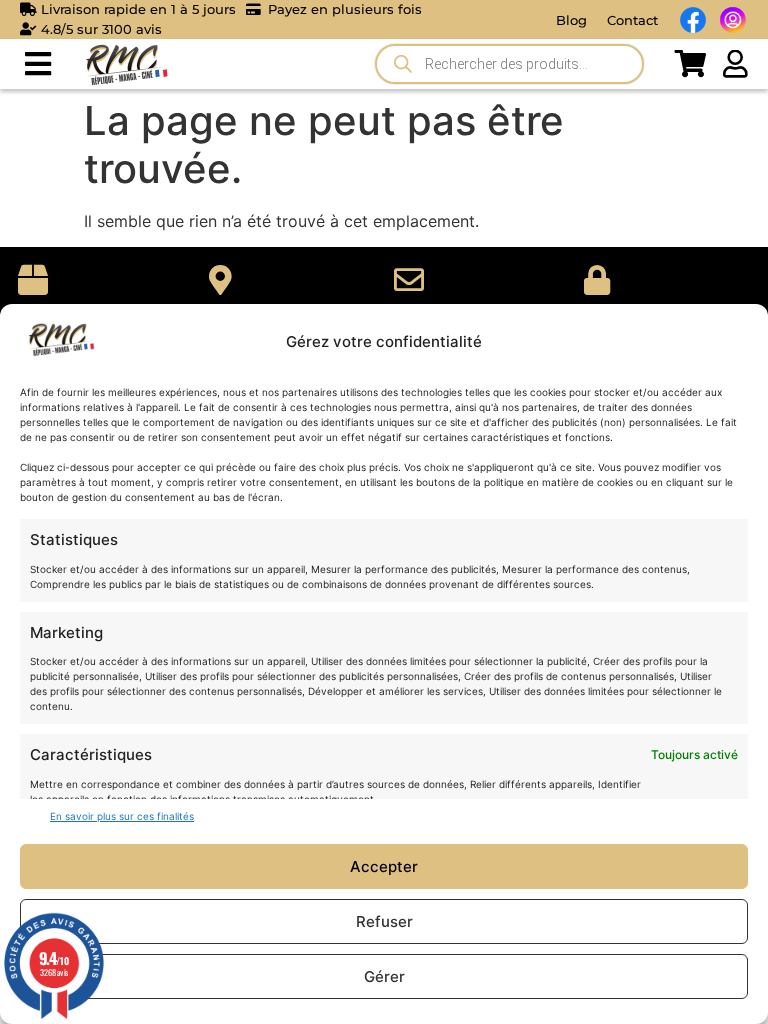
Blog (571, 20)
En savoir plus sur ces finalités (122, 816)
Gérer (384, 976)
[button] (37, 64)
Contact (632, 20)
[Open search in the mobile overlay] (509, 64)
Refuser (384, 921)
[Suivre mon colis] (221, 280)
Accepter (384, 866)
